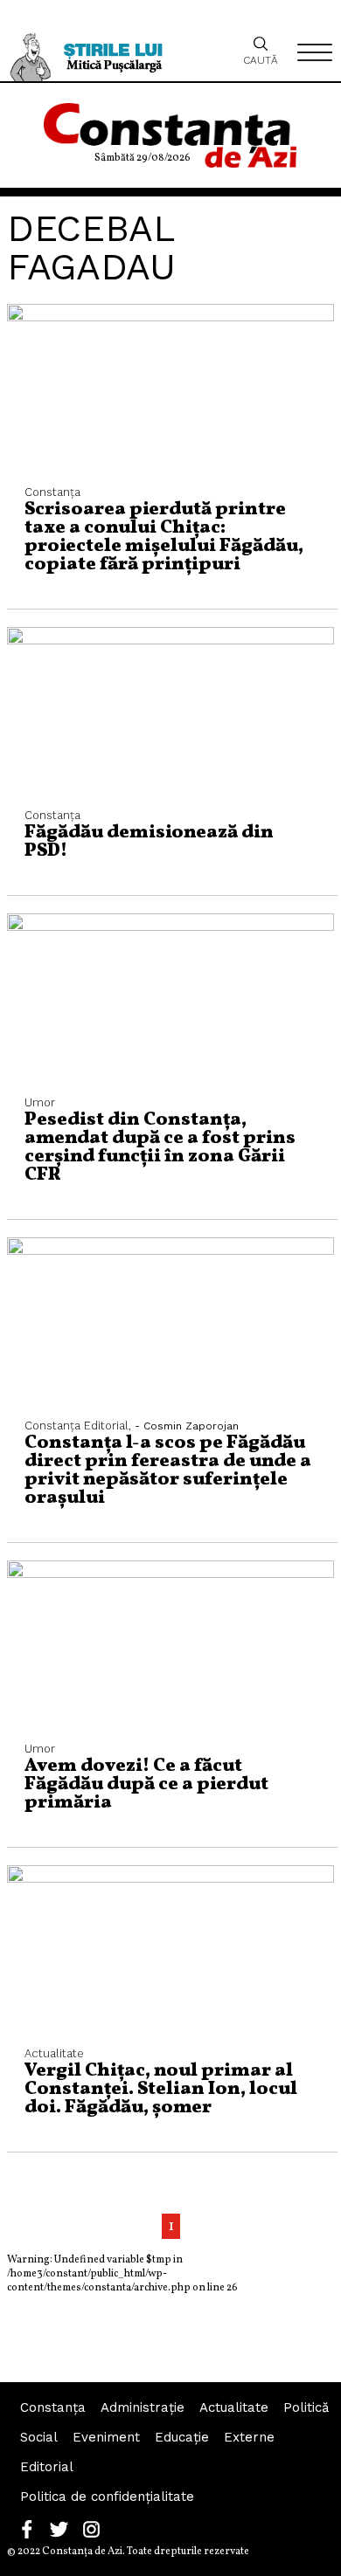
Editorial (47, 2467)
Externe (249, 2437)
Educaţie (182, 2437)
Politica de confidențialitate (107, 2497)
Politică (306, 2407)
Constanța (53, 2407)
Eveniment (106, 2437)
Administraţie (143, 2407)
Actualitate (234, 2407)
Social (39, 2437)
